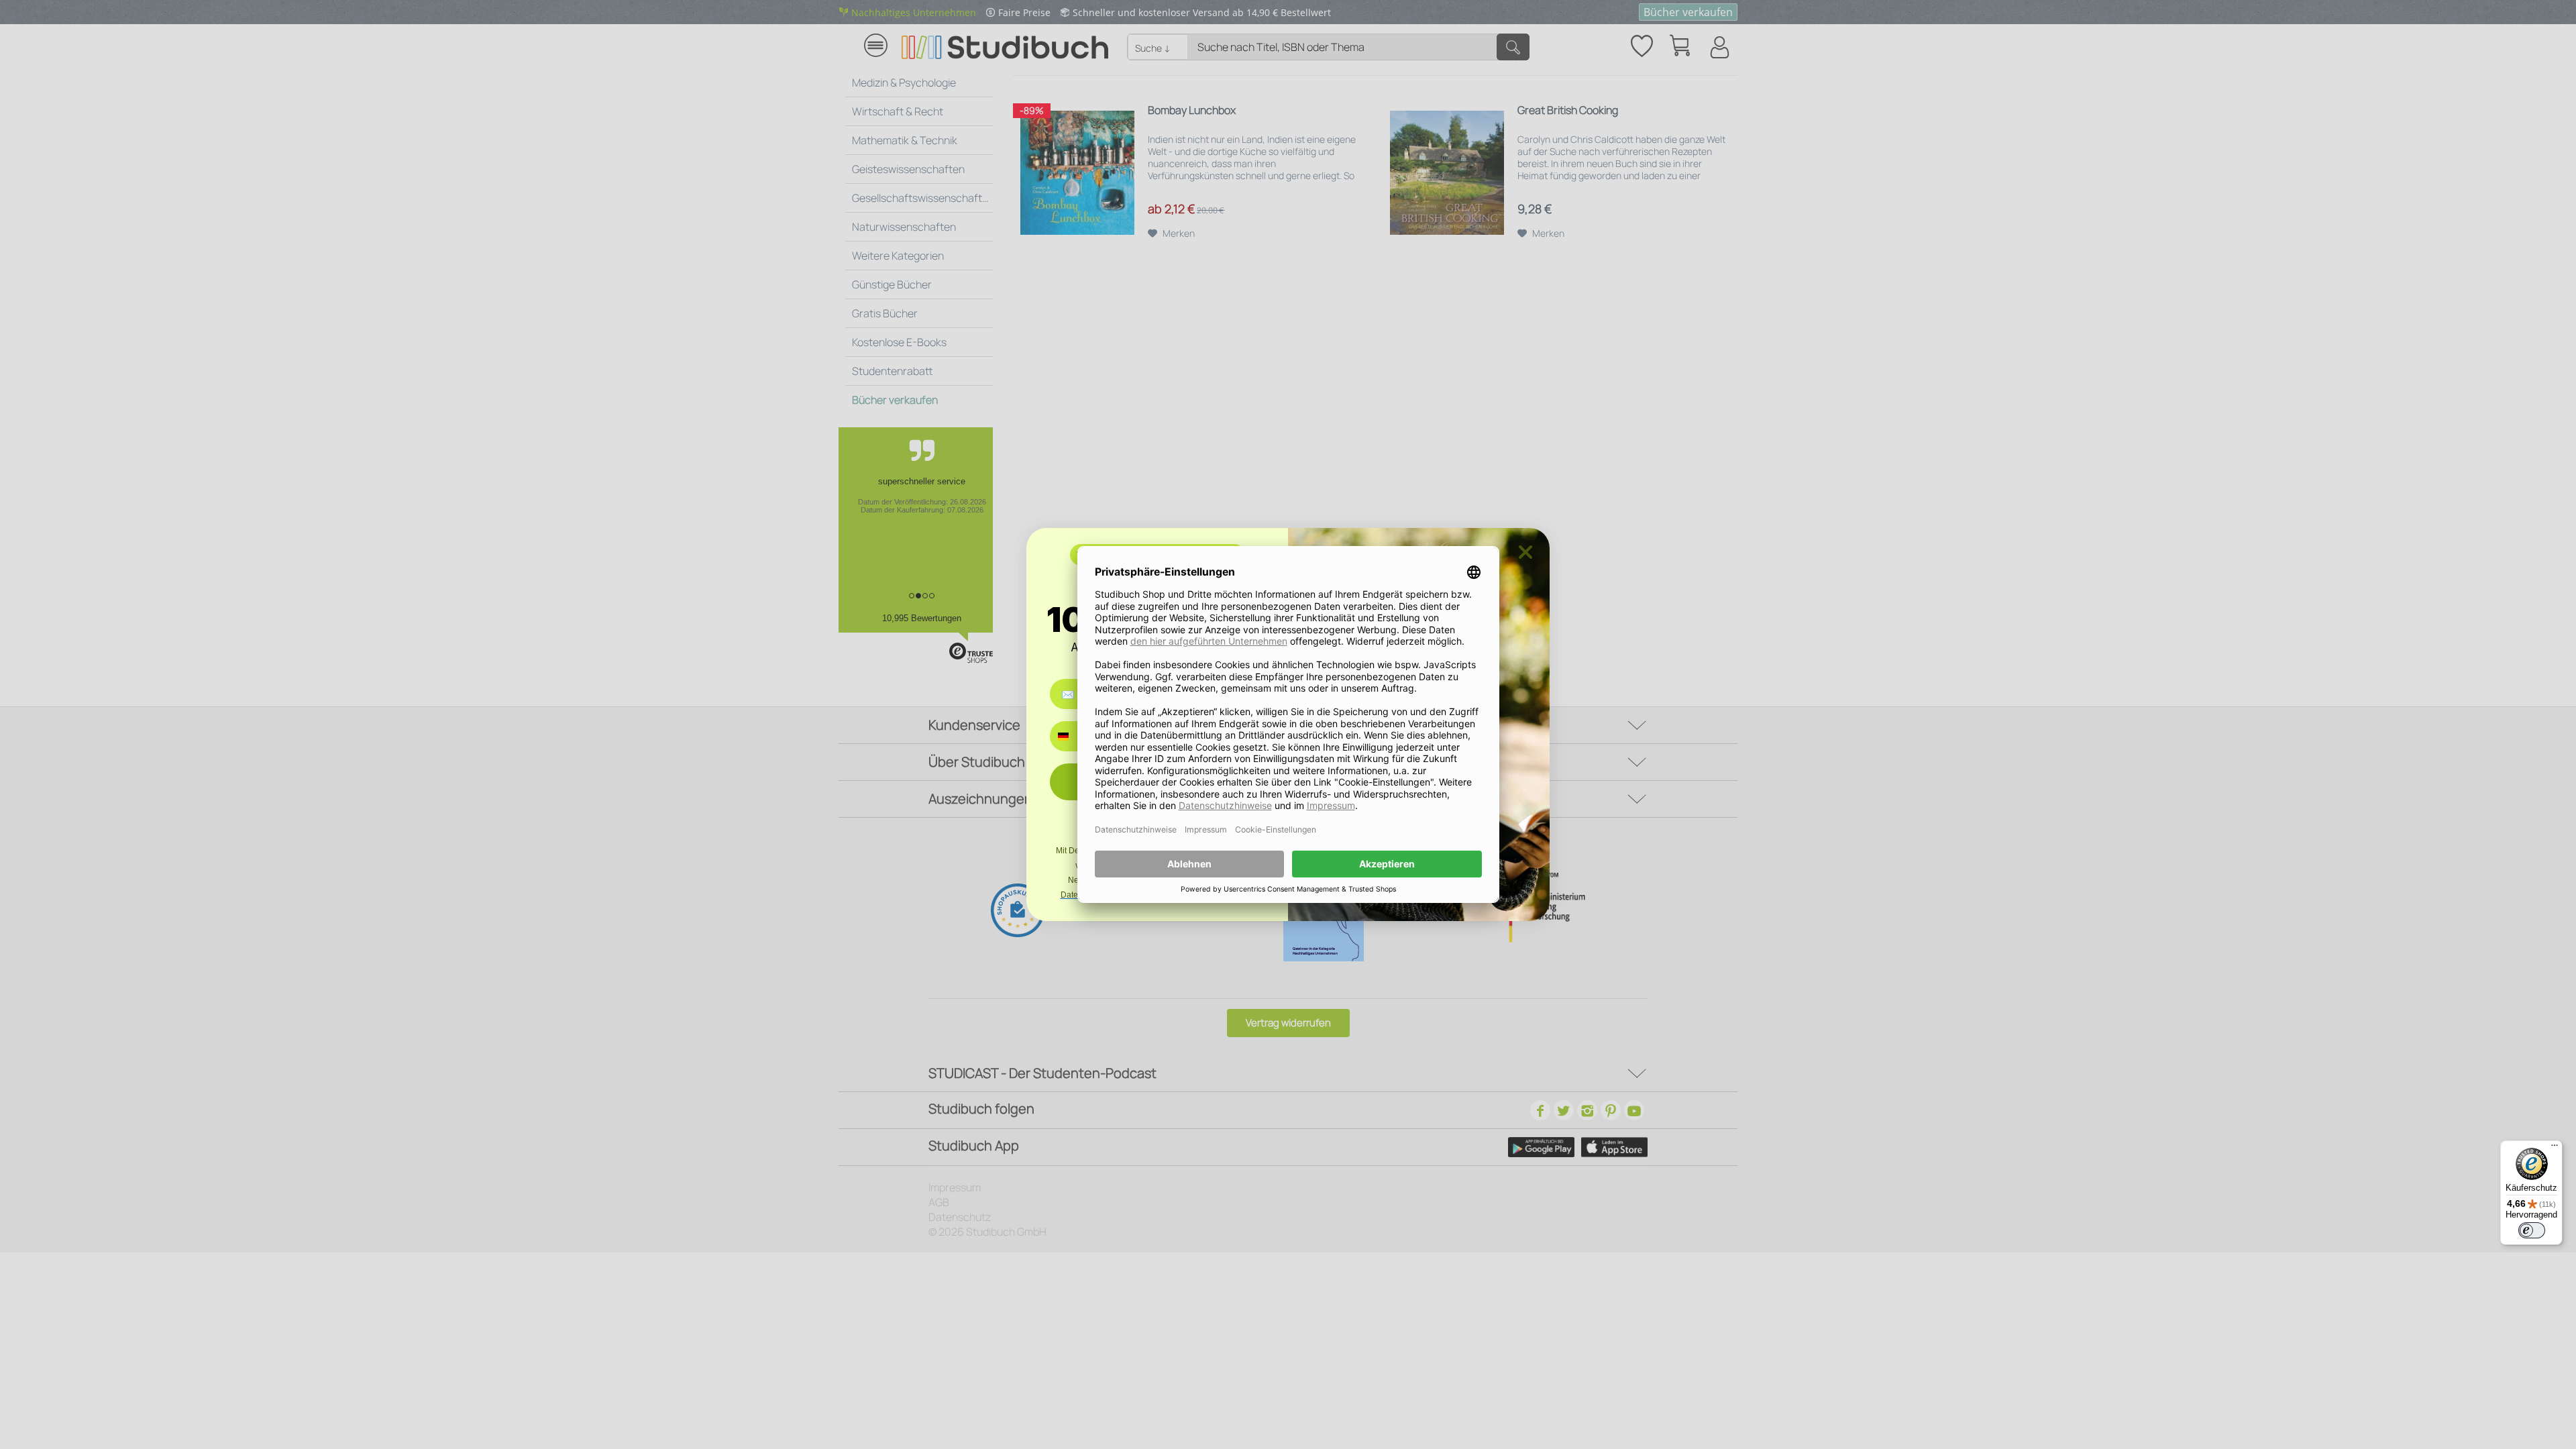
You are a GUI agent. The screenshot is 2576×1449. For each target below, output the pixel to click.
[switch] (2532, 1230)
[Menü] (2555, 1148)
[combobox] (1073, 736)
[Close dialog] (1525, 552)
